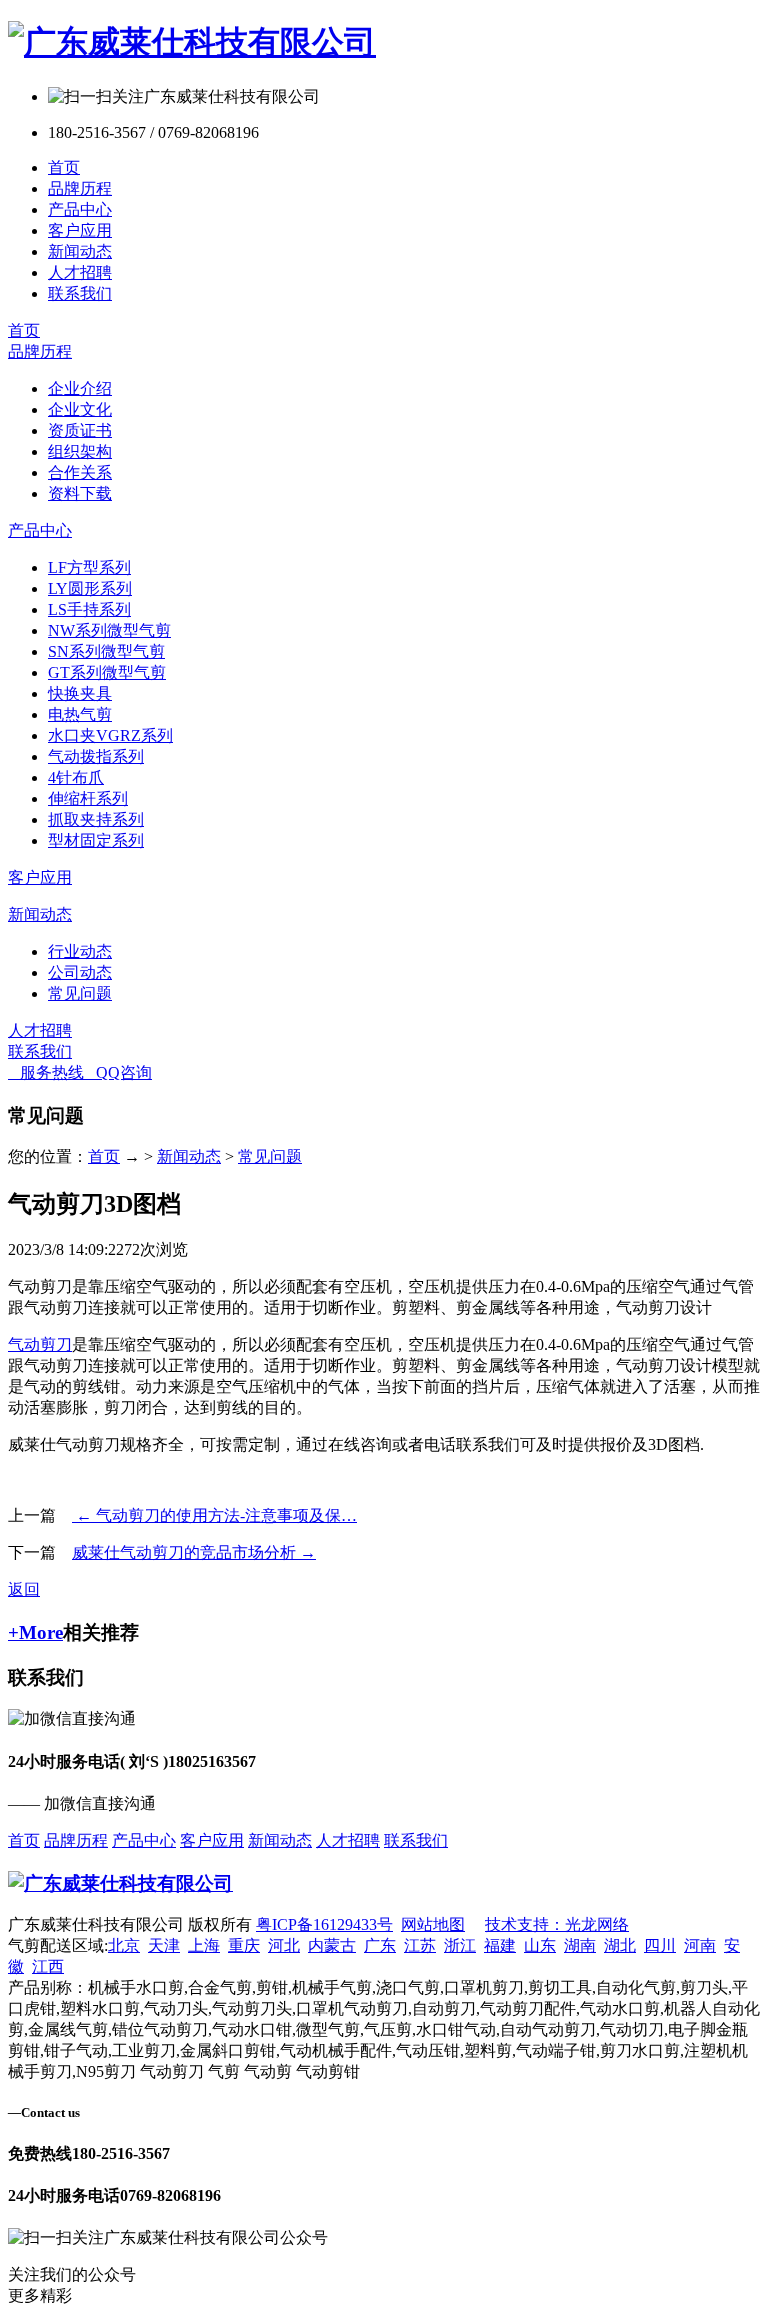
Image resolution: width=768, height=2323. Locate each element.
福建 (500, 1945)
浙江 (460, 1945)
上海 (204, 1945)
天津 (164, 1945)
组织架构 (80, 451)
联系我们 (80, 293)
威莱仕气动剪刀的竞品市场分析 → (194, 1552)
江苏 (420, 1945)
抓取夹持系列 (96, 819)
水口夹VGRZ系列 (110, 735)
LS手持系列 (89, 609)
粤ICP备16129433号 (324, 1924)
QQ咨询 (118, 1072)
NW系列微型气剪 (109, 630)
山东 (540, 1945)
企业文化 (80, 409)
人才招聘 (80, 272)
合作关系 (80, 472)
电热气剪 (80, 714)
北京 (124, 1945)
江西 (48, 1966)
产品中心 (80, 209)
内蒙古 (332, 1945)
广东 (380, 1945)
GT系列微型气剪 (107, 672)
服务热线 (46, 1072)
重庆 (244, 1945)
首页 (64, 167)
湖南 (580, 1945)
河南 (700, 1945)
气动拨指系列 (96, 756)
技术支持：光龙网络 (557, 1924)
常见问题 (80, 993)
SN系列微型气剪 (106, 651)
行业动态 (80, 951)
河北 (284, 1945)
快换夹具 (80, 693)
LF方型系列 (89, 567)
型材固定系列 (96, 840)
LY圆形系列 (90, 588)
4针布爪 (76, 777)
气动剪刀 (40, 1344)
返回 (24, 1589)
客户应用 (80, 230)
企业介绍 (80, 388)
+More (35, 1632)
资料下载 (80, 493)
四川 (660, 1945)
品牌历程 (80, 188)
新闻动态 (80, 251)
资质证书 (80, 430)
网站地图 (433, 1924)
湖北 (620, 1945)
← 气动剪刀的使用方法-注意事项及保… (214, 1515)
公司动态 (80, 972)
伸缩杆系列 (88, 798)
